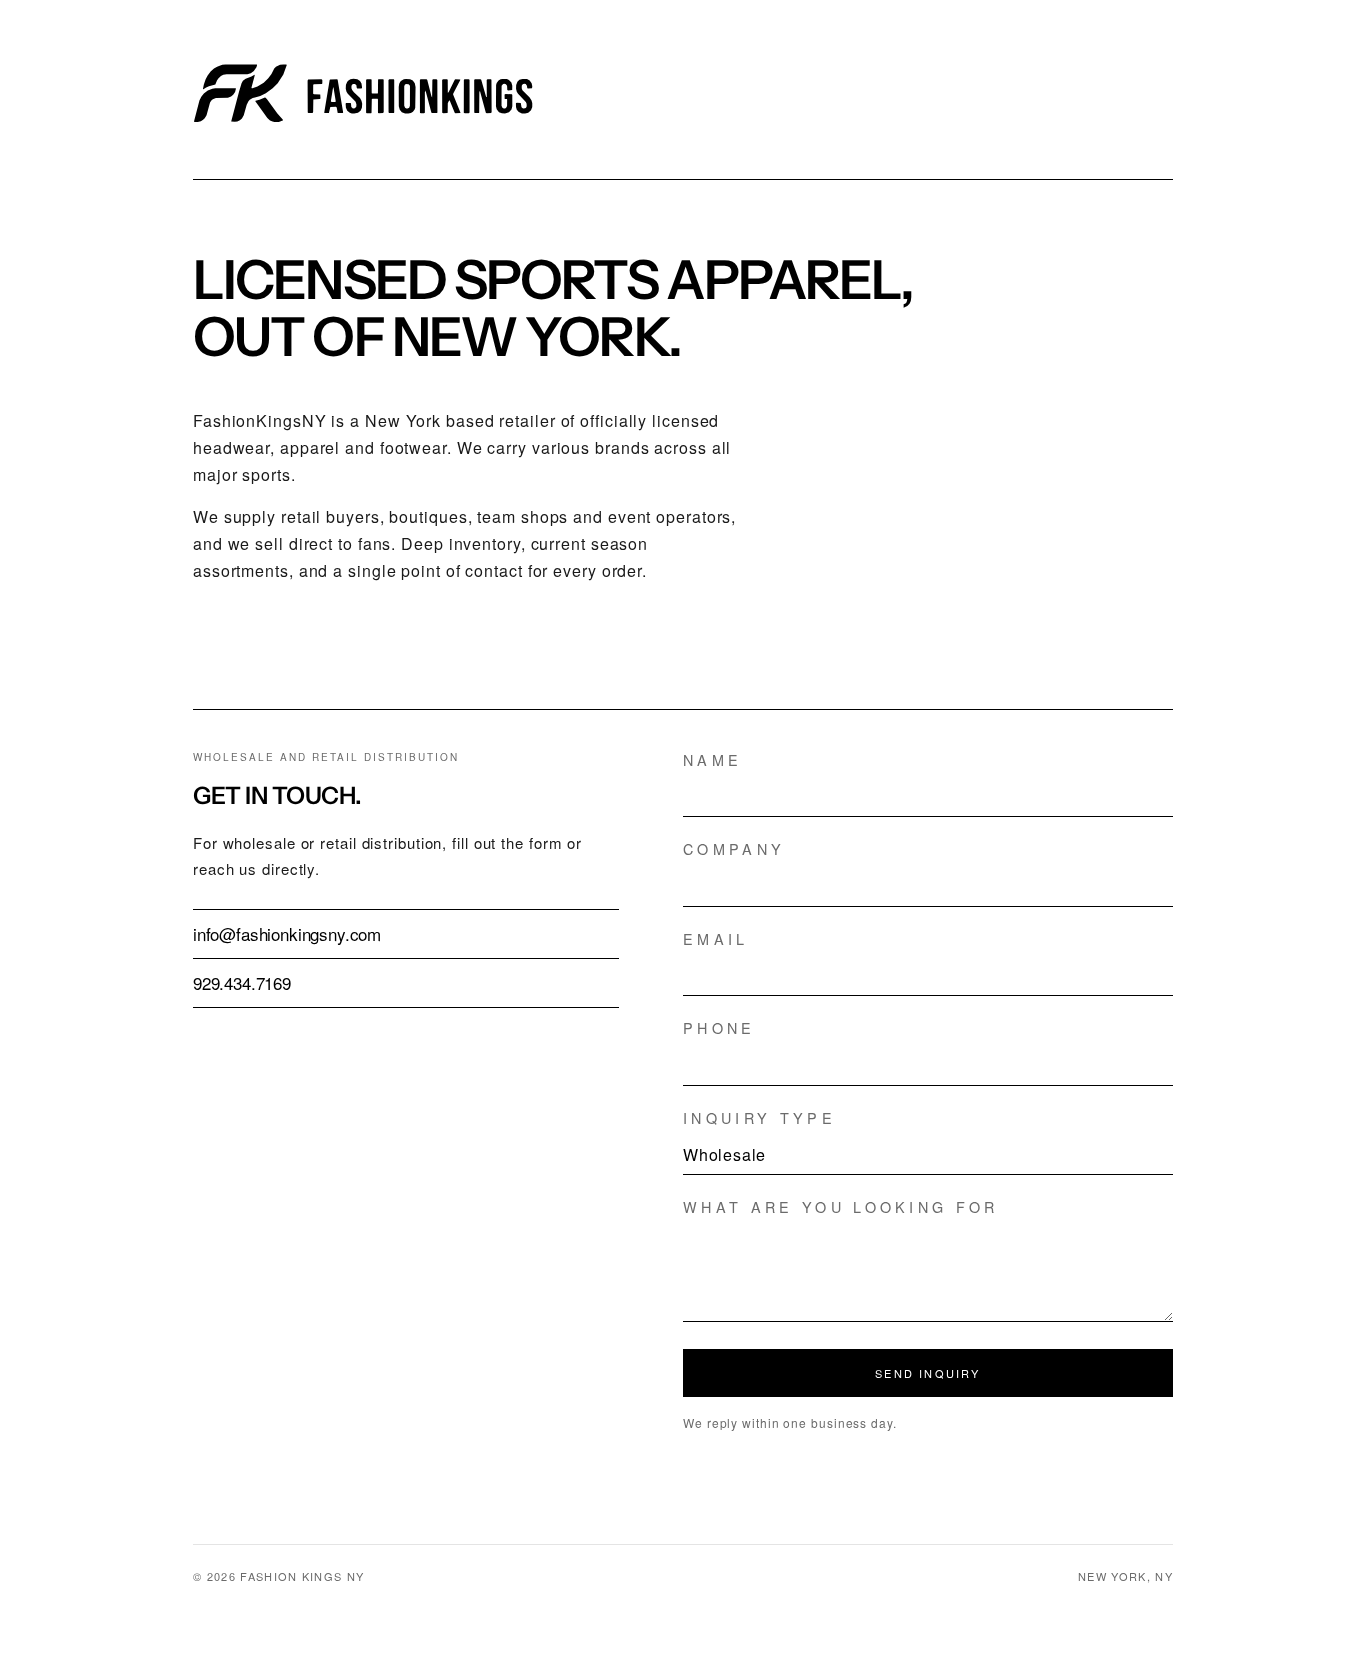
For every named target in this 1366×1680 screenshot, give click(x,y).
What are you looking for (841, 1207)
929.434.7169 (242, 982)
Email (716, 939)
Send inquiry (927, 1373)
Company (734, 849)
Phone (719, 1028)
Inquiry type (759, 1118)
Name (712, 760)
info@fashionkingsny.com (287, 933)
